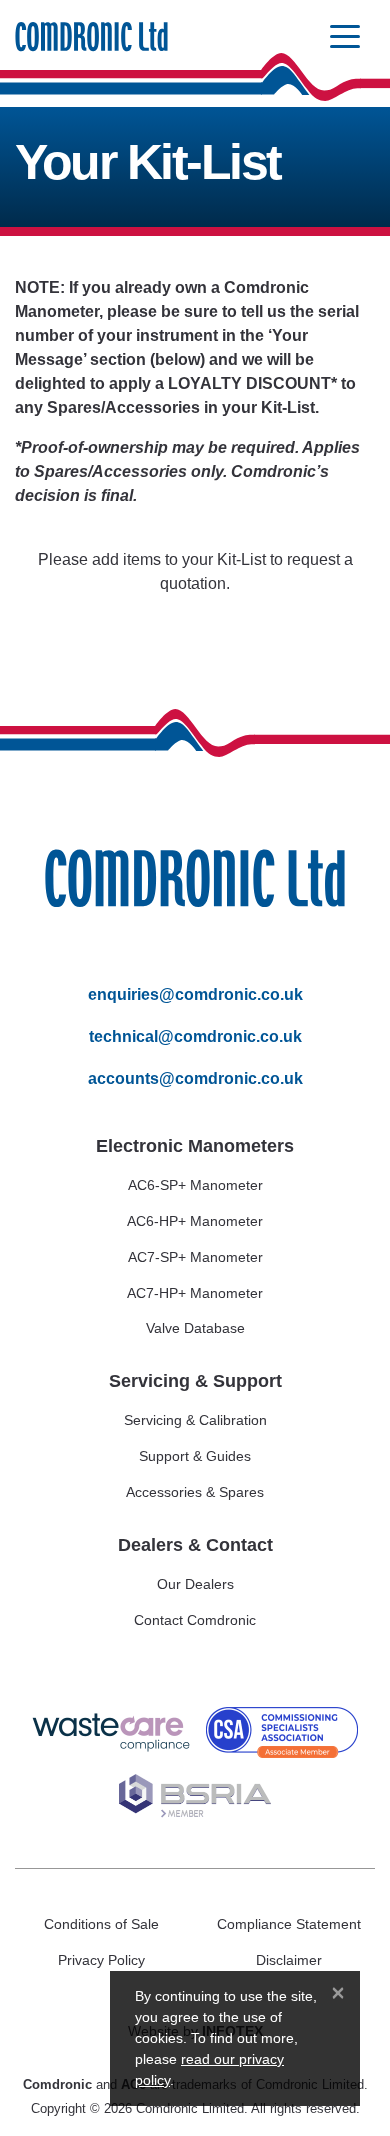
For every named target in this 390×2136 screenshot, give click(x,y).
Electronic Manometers (195, 1146)
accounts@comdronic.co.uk (195, 1078)
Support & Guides (195, 1456)
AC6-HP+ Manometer (195, 1221)
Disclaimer (289, 1960)
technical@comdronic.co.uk (195, 1036)
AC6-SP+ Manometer (195, 1185)
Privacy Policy (101, 1960)
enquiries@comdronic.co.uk (195, 994)
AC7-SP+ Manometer (195, 1257)
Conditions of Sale (101, 1924)
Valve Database (195, 1328)
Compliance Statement (289, 1924)
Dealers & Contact (195, 1545)
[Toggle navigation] (345, 37)
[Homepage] (91, 37)
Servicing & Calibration (195, 1420)
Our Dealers (195, 1584)
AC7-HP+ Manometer (195, 1293)
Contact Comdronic (195, 1620)
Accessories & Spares (195, 1492)
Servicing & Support (195, 1381)
